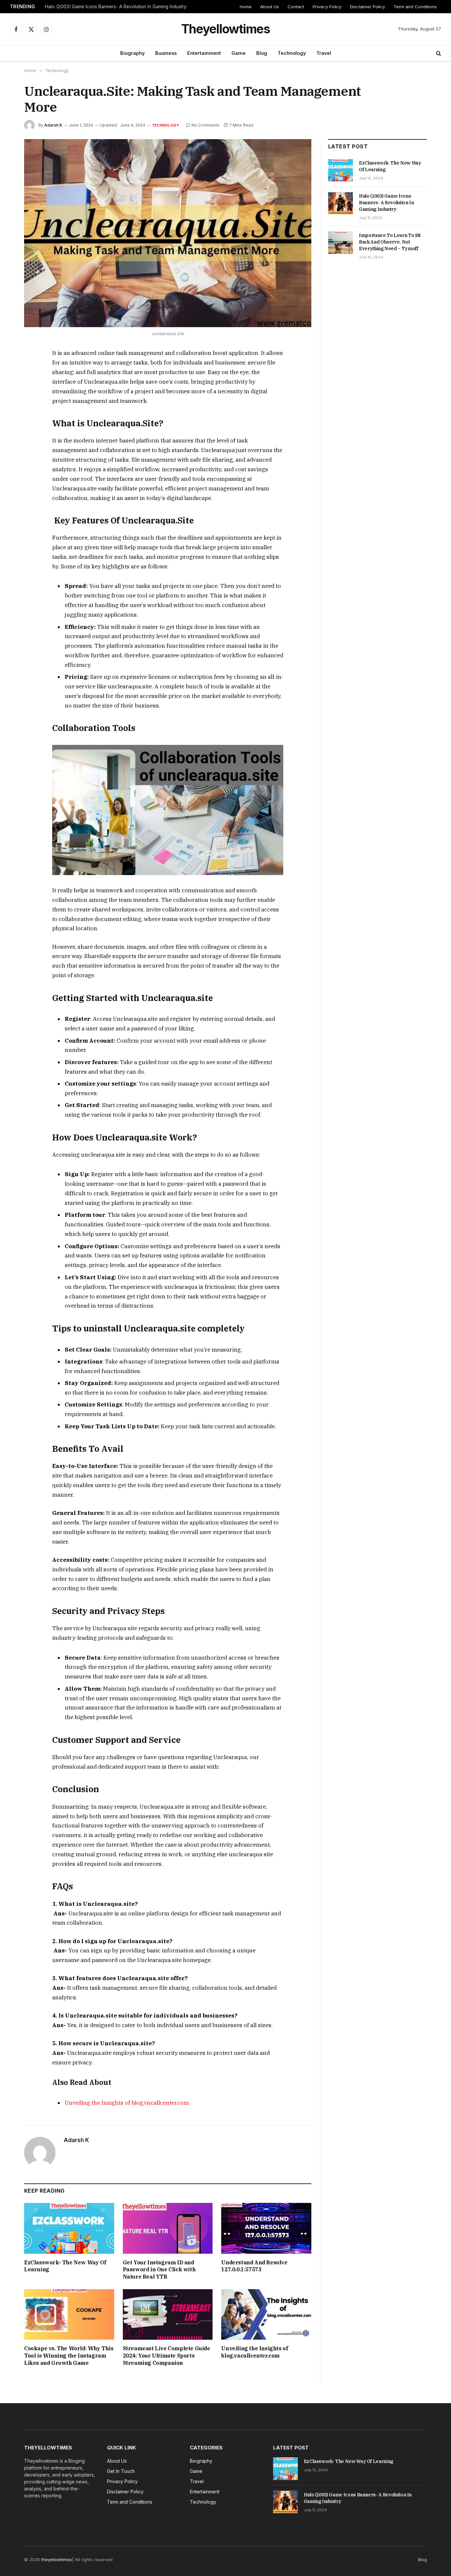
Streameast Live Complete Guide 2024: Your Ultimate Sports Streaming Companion (167, 2356)
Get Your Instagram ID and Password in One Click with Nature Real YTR (159, 2270)
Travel (324, 53)
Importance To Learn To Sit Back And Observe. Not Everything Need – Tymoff (390, 242)
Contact (296, 7)
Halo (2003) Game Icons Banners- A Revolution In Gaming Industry (116, 7)
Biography (132, 53)
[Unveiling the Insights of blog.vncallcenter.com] (266, 2314)
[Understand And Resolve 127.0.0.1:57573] (266, 2228)
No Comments (206, 125)
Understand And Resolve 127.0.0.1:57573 (254, 2266)
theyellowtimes (57, 2559)
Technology (292, 53)
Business (166, 53)
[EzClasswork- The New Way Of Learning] (69, 2228)
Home (246, 7)
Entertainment (204, 53)
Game (239, 53)
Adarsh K (53, 125)
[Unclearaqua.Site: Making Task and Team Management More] (168, 233)
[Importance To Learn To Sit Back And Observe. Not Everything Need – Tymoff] (341, 243)
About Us (270, 7)
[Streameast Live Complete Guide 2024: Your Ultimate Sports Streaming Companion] (168, 2314)
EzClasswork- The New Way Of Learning (65, 2266)
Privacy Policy (327, 7)
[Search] (438, 53)
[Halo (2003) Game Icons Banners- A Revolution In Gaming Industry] (341, 203)
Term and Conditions (415, 7)
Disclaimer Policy (367, 7)
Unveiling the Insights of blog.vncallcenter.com (127, 2103)
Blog (262, 53)
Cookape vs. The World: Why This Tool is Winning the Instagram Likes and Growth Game (69, 2356)
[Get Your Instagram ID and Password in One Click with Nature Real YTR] (168, 2228)
